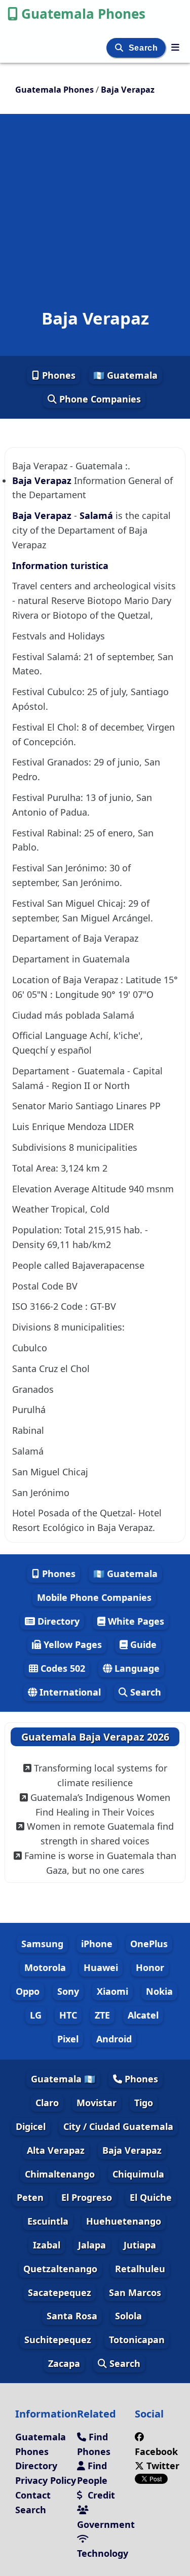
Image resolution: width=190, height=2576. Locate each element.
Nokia (159, 1991)
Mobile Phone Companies (94, 1597)
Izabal (47, 2245)
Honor (150, 1967)
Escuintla (48, 2221)
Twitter (162, 2466)
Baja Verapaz (43, 480)
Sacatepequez (60, 2292)
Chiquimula (138, 2174)
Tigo (144, 2103)
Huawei (101, 1967)
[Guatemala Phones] (175, 47)
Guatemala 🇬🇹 (63, 2079)
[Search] (120, 48)
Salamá (96, 515)
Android (114, 2039)
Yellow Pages (71, 1644)
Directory (57, 1621)
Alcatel (143, 2015)
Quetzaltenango (60, 2269)
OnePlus (149, 1944)
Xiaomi (112, 1991)
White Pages (135, 1621)
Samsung (42, 1944)
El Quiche (151, 2197)
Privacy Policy (46, 2480)
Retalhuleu (140, 2269)
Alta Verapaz (56, 2150)
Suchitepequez (58, 2340)
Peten (30, 2197)
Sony (68, 1991)
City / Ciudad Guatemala (118, 2126)
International (69, 1692)
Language (136, 1668)
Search (144, 48)
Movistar (97, 2103)
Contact (33, 2495)
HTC (68, 2015)
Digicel (31, 2126)
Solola (128, 2316)
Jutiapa (140, 2245)
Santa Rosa (72, 2316)
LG (36, 2015)
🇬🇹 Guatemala (125, 375)
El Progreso (87, 2197)
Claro (47, 2103)
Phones (58, 375)
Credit (100, 2495)
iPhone (97, 1944)
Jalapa (92, 2245)
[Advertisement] (95, 194)
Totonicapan (137, 2340)
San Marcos (135, 2292)
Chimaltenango (60, 2174)
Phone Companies (99, 399)
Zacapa (64, 2363)
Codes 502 (62, 1668)
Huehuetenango (124, 2221)
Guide (142, 1644)
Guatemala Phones (83, 14)
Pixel (68, 2039)
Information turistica (60, 566)
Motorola (45, 1967)
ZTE (102, 2015)
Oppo (28, 1991)
